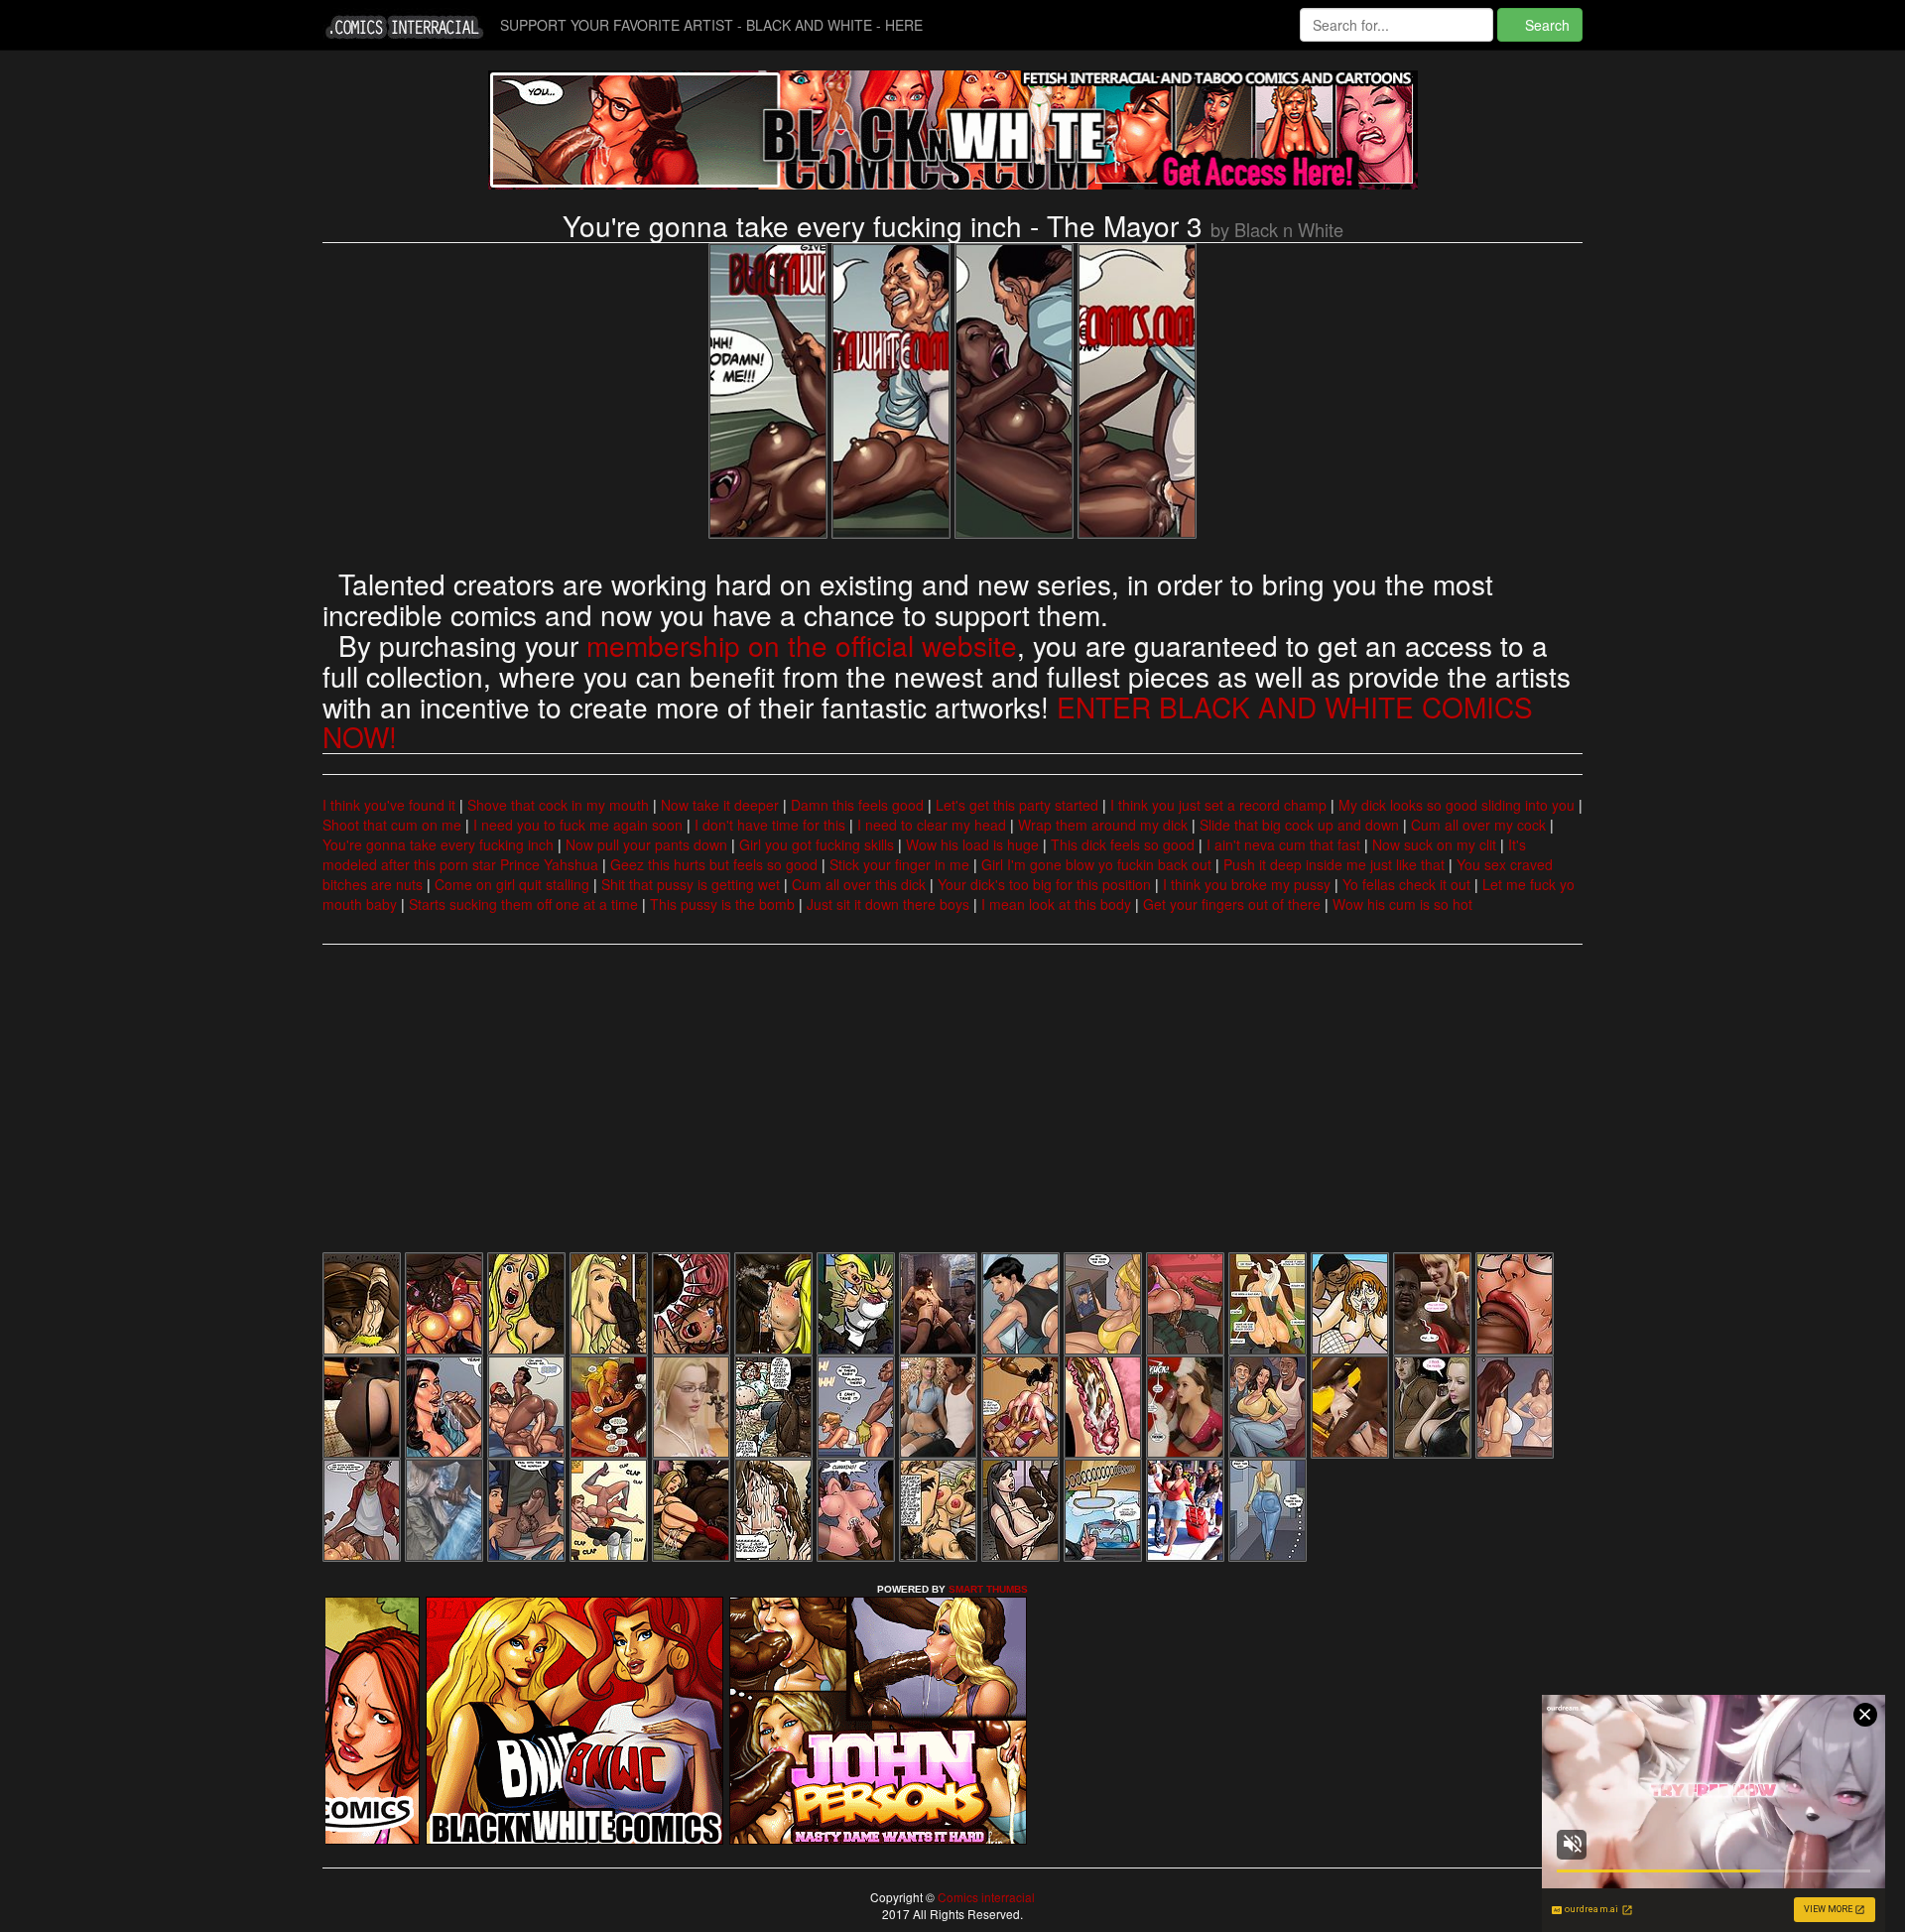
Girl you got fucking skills (817, 844)
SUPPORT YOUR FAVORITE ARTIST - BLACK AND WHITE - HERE (711, 25)
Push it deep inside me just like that (1334, 864)
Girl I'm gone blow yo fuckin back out (1096, 864)
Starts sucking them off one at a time (523, 904)
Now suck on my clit (1434, 844)
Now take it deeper (720, 805)
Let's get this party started (1017, 805)
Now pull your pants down (646, 844)
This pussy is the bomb (722, 904)
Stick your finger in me (899, 864)
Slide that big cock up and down (1299, 825)
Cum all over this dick (859, 884)
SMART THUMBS (988, 1589)
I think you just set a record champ (1218, 805)
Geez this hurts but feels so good (714, 864)
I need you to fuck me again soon (578, 825)
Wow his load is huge (972, 844)
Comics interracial (985, 1897)
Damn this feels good (857, 805)
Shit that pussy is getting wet (691, 884)
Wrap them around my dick (1103, 825)
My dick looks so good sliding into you (1457, 805)
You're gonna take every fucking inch (438, 844)
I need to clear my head (932, 825)
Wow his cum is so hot (1402, 904)
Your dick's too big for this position (1044, 884)
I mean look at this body (1056, 904)
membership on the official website (802, 645)
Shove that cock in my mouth (558, 805)
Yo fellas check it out (1406, 884)
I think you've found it (389, 805)
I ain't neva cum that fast (1283, 844)
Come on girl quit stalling (512, 884)
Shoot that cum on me (392, 825)
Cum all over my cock (1478, 825)
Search (1545, 25)
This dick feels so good (1123, 844)
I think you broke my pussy (1247, 884)
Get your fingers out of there (1232, 904)
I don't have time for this (770, 825)
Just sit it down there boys (888, 904)
